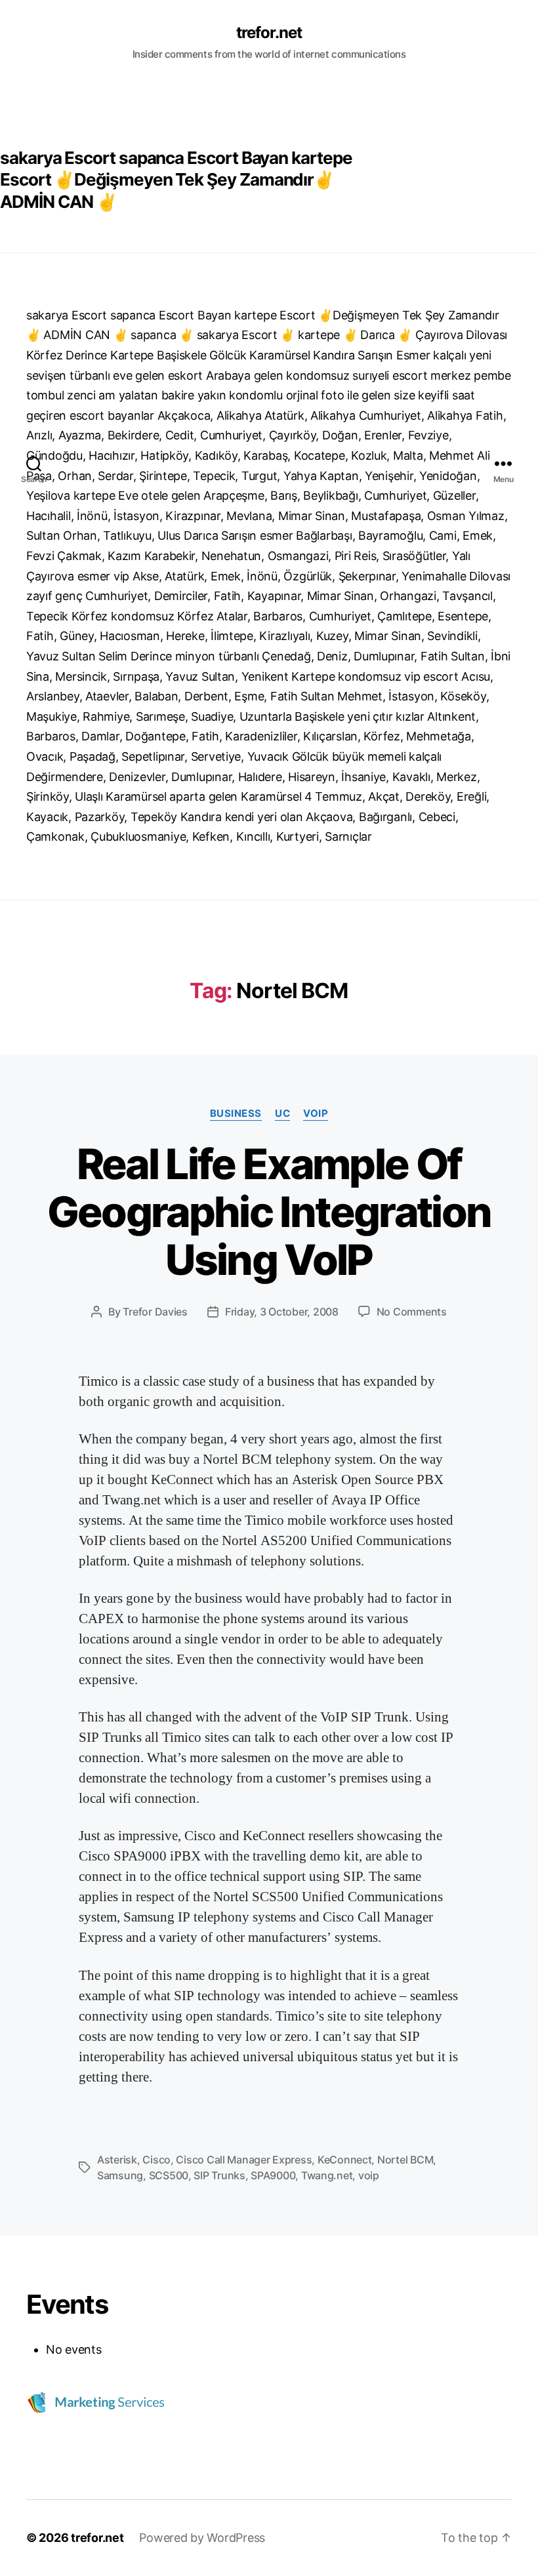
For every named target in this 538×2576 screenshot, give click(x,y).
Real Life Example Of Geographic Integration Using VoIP (269, 1212)
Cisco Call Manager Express (244, 2160)
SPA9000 (273, 2175)
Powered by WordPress (202, 2538)
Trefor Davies (155, 1312)
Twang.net (327, 2175)
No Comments (412, 1312)
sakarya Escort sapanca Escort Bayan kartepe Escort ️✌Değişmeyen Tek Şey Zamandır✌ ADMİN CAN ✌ (176, 180)
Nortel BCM (405, 2160)
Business (236, 1114)
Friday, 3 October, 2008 (282, 1312)
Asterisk (117, 2160)
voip (316, 1114)
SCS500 (169, 2175)
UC (282, 1114)
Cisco (156, 2160)
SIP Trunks (219, 2175)
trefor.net (269, 33)
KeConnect (345, 2160)
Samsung (120, 2175)
